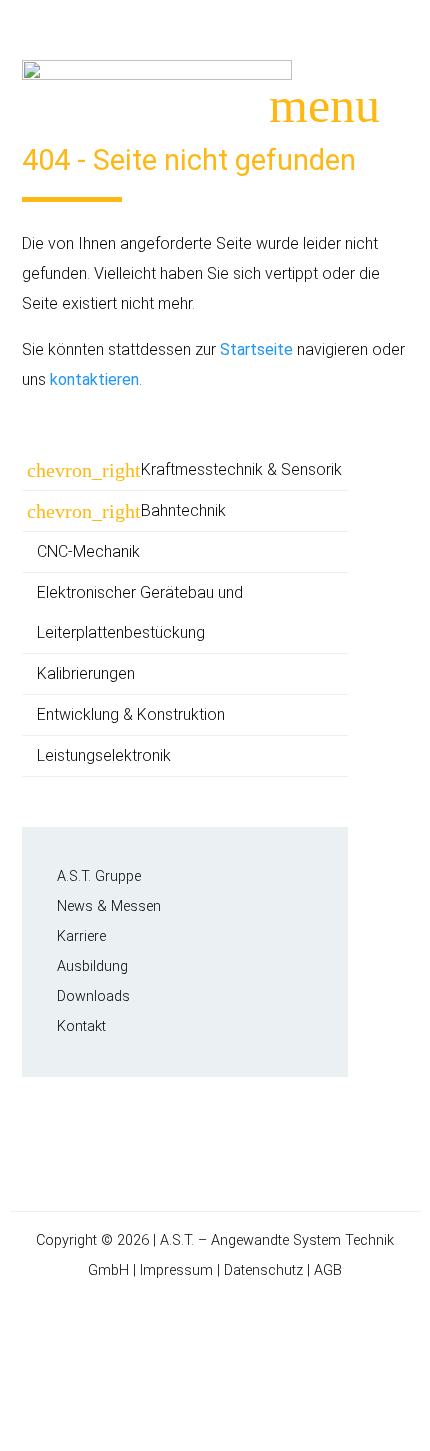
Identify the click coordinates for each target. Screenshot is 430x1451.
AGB (328, 1270)
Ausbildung (92, 966)
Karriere (81, 936)
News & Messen (109, 906)
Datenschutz (263, 1270)
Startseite (256, 349)
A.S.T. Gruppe (99, 876)
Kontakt (81, 1026)
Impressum (176, 1270)
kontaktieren (94, 379)
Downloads (93, 996)
